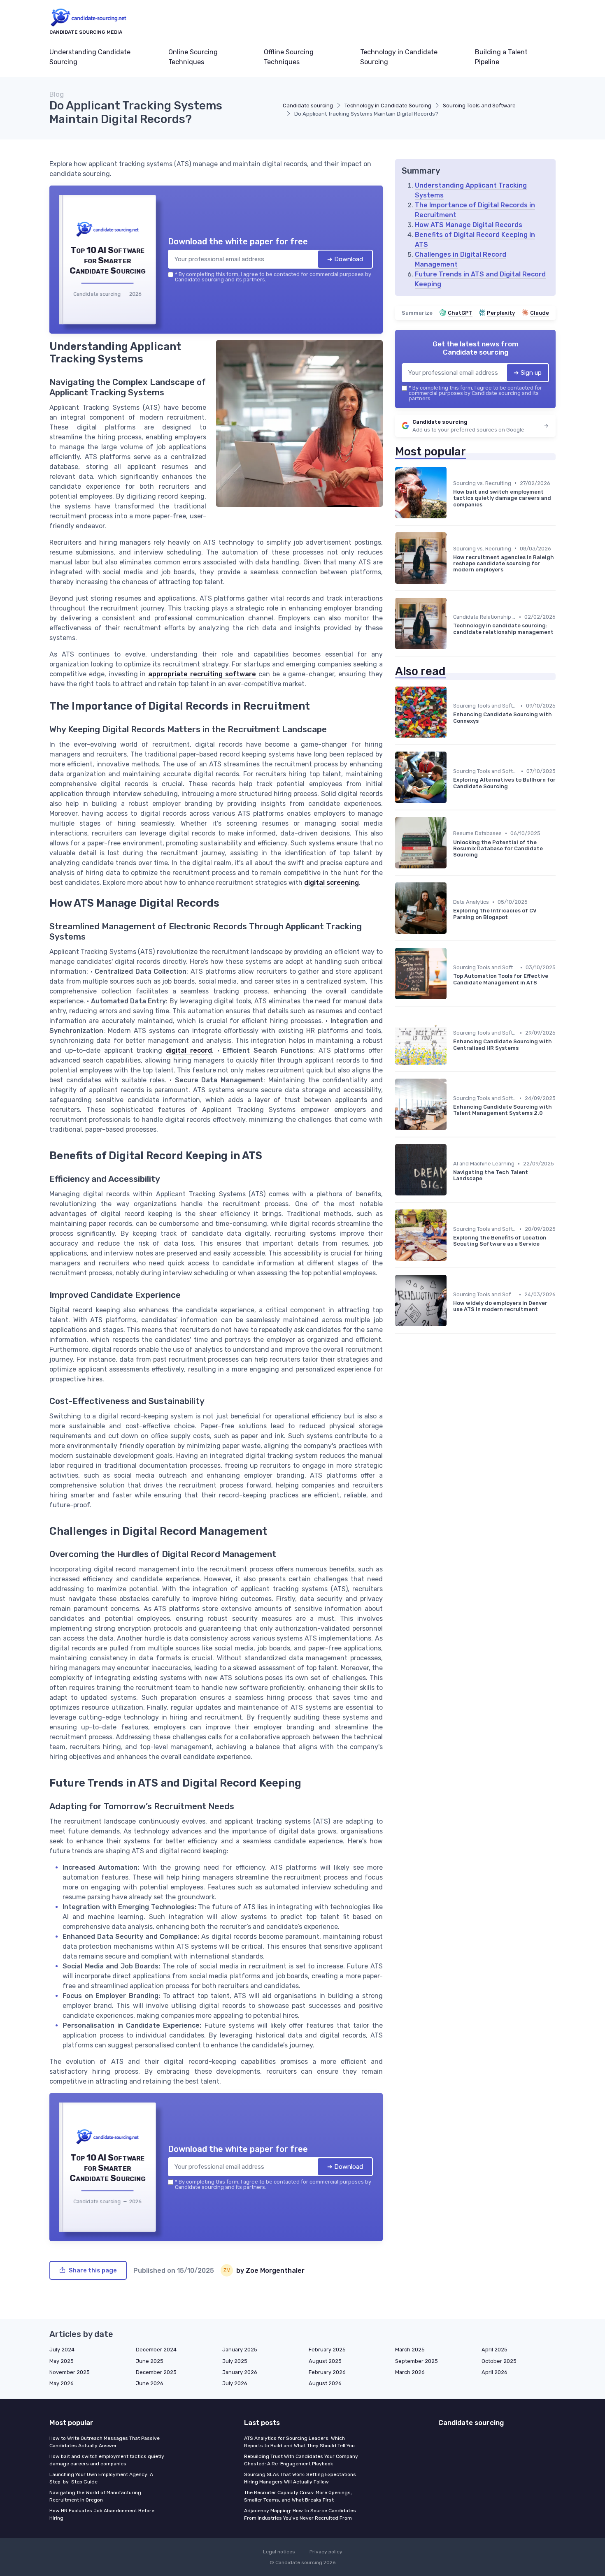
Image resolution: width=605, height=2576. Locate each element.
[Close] (451, 1227)
